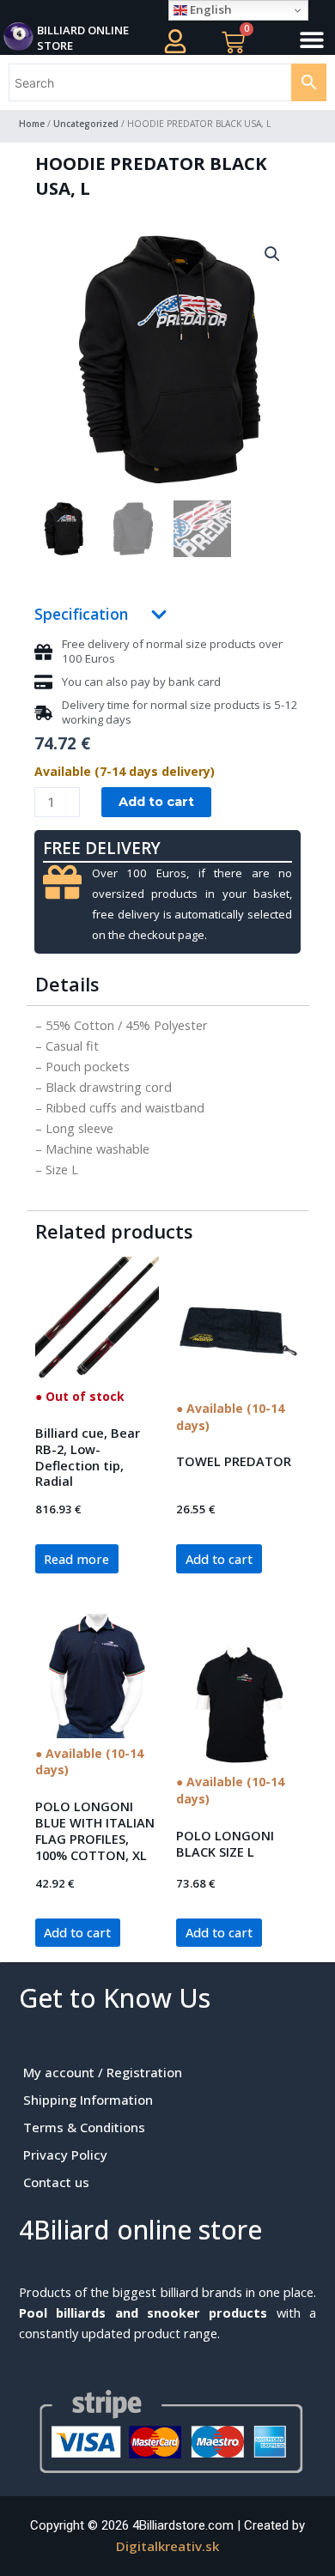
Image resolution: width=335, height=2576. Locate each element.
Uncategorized (86, 124)
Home (32, 124)
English (210, 9)
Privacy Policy (65, 2155)
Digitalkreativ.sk (167, 2546)
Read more (76, 1559)
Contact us (56, 2182)
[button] (312, 39)
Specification (81, 614)
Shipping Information (88, 2100)
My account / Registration (103, 2072)
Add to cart (156, 802)
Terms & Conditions (84, 2127)
